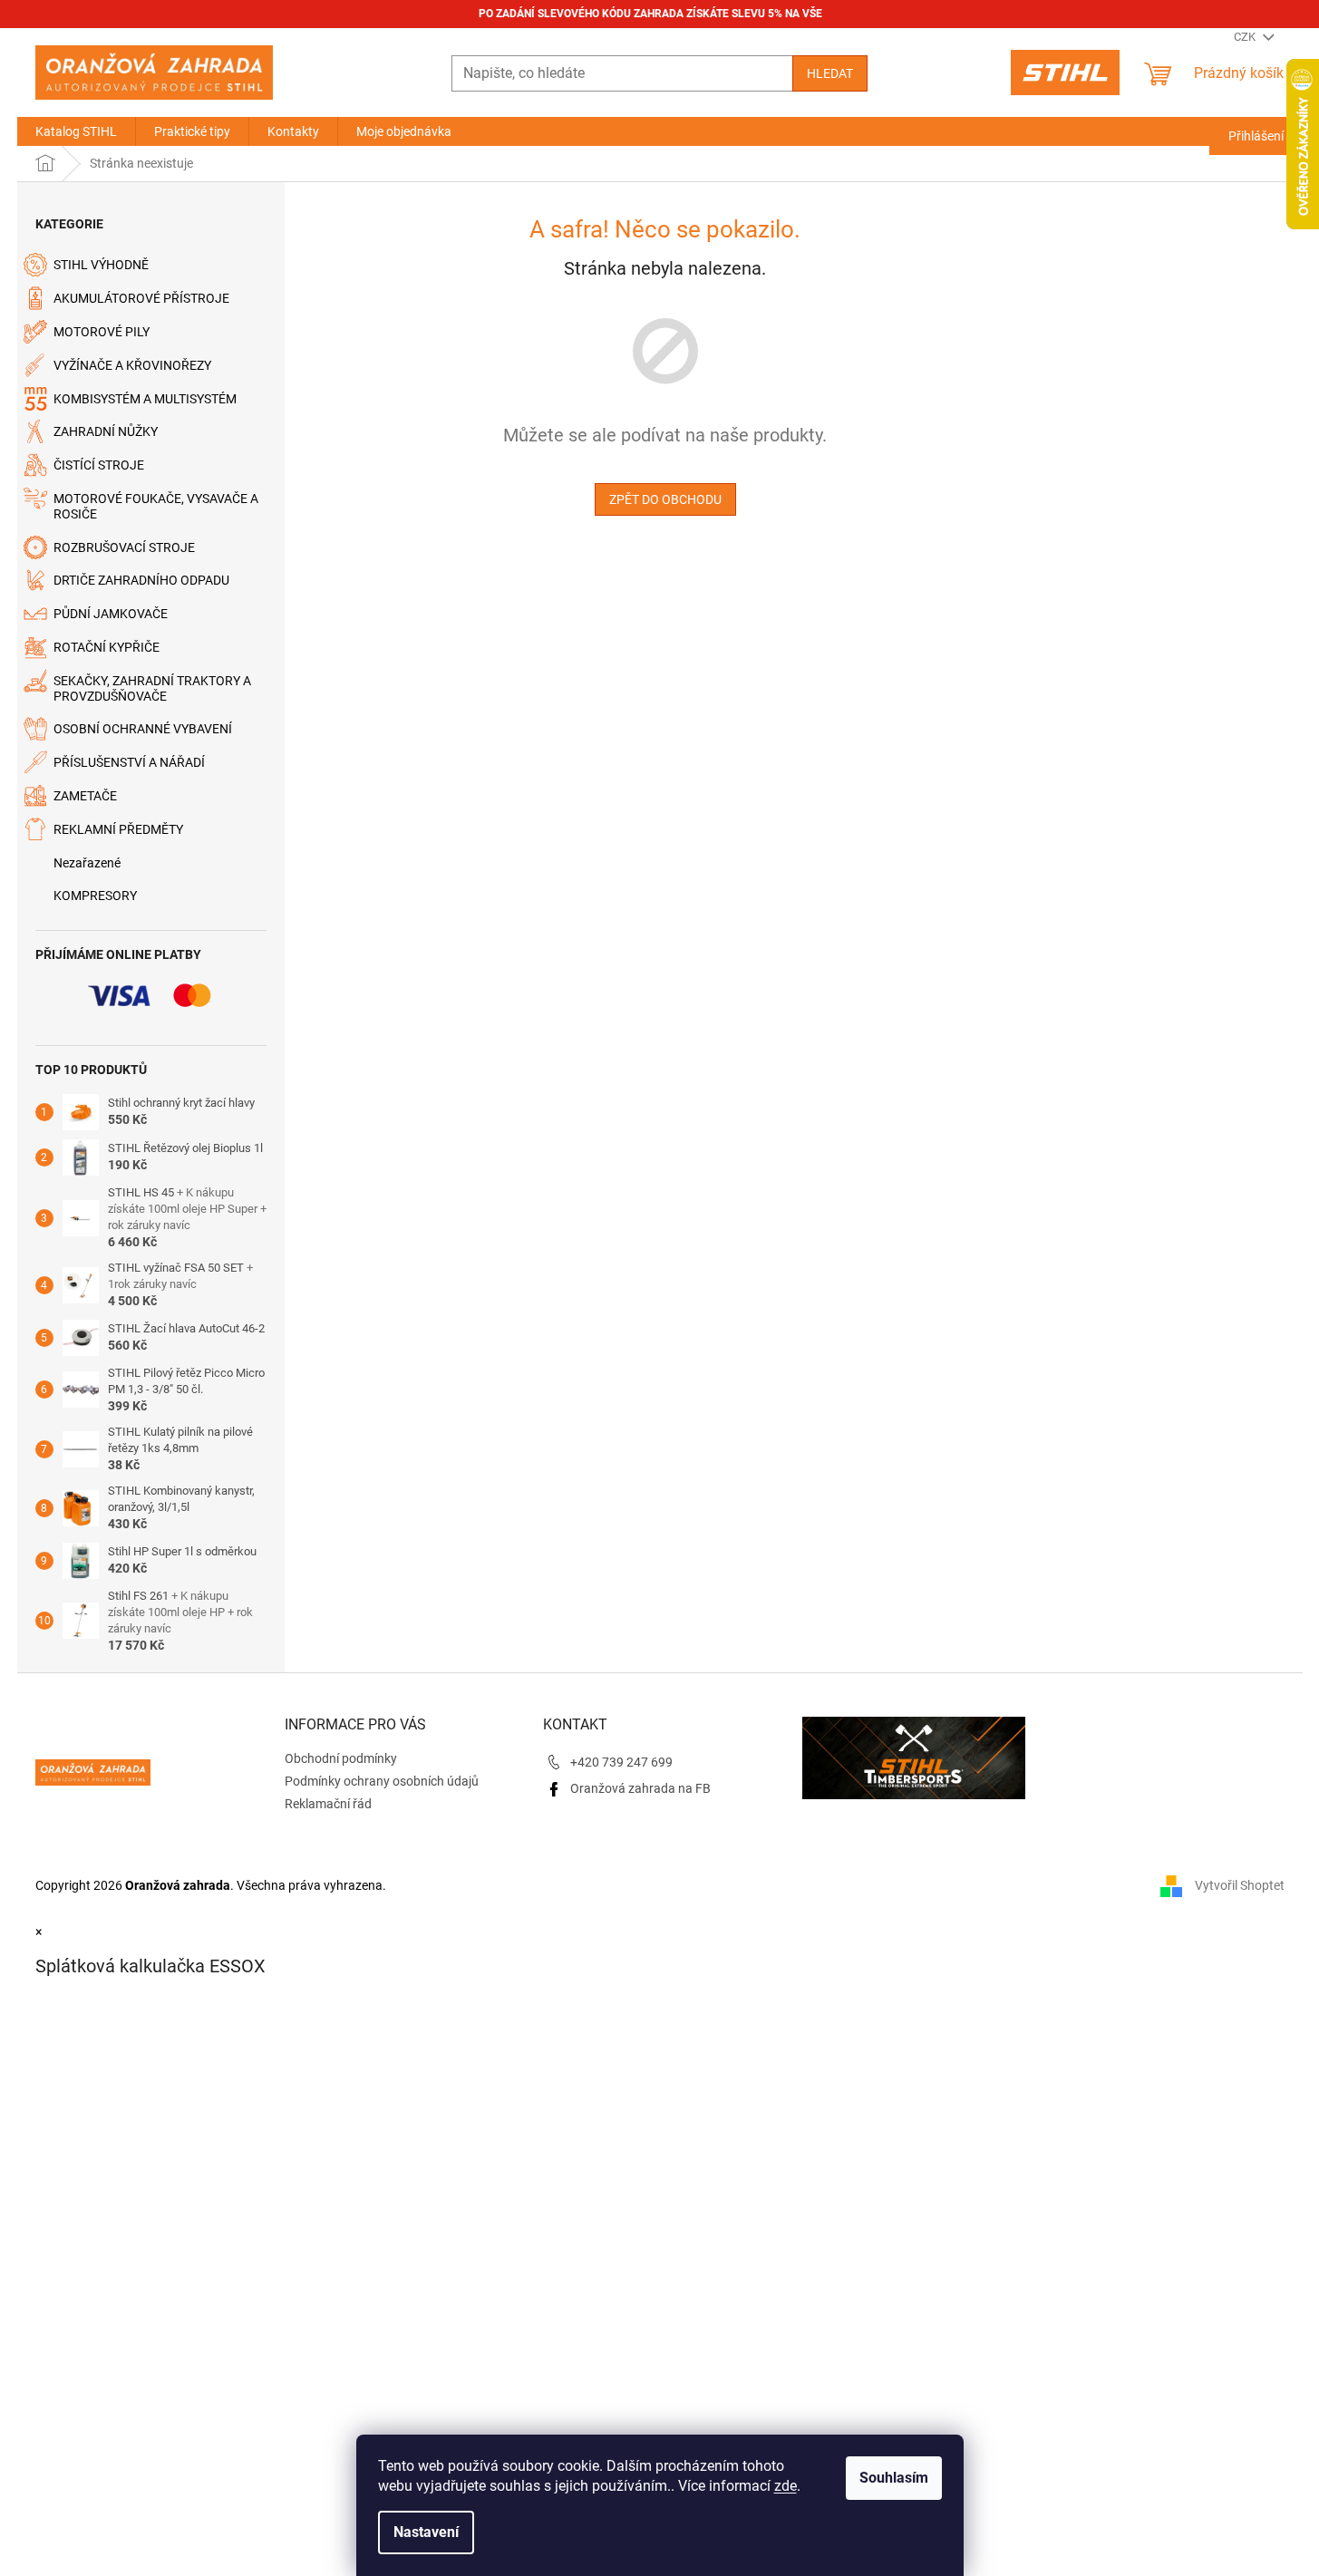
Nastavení (426, 2532)
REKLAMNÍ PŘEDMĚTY (118, 829)
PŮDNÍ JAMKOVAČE (111, 614)
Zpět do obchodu (665, 499)
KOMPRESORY (95, 896)
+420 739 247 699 (621, 1762)
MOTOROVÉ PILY (102, 332)
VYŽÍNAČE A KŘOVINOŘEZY (132, 365)
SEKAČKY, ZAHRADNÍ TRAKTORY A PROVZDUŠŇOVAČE (152, 688)
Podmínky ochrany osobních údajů (382, 1781)
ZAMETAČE (85, 796)
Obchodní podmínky (341, 1758)
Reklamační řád (328, 1804)
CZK (1246, 37)
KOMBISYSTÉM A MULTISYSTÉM (145, 399)
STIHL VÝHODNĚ (101, 265)
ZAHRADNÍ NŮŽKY (106, 431)
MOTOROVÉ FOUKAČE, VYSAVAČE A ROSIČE (156, 506)
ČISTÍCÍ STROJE (99, 465)
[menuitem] (76, 131)
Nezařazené (87, 863)
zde (786, 2486)
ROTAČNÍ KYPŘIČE (107, 647)
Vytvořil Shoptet (1240, 1885)
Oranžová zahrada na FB (640, 1788)
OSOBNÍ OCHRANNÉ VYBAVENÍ (143, 729)
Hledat (830, 73)
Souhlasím (894, 2478)
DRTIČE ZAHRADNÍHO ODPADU (141, 580)
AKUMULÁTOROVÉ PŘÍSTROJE (141, 298)
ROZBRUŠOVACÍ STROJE (124, 547)
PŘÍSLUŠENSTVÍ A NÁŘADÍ (129, 762)
